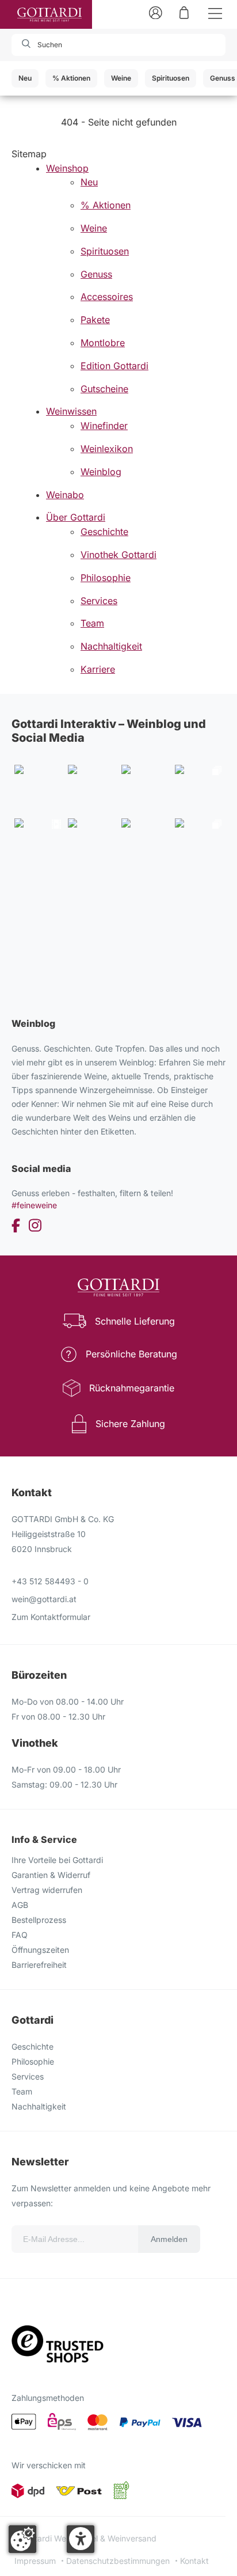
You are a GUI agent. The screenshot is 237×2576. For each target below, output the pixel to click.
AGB (20, 1905)
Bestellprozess (39, 1920)
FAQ (20, 1935)
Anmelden (169, 2239)
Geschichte (33, 2046)
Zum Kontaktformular (51, 1617)
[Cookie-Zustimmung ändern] (22, 2539)
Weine (121, 78)
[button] (81, 2539)
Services (28, 2076)
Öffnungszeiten (40, 1950)
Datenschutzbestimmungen (118, 2561)
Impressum (35, 2561)
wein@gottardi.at (44, 1599)
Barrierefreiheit (39, 1965)
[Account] (156, 12)
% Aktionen (71, 78)
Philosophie (33, 2061)
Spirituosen (171, 78)
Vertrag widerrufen (47, 1890)
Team (22, 2091)
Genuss (223, 78)
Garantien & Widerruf (51, 1875)
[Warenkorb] (184, 12)
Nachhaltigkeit (39, 2106)
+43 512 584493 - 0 (50, 1581)
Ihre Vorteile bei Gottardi (57, 1860)
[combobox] (77, 45)
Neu (25, 78)
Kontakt (194, 2561)
